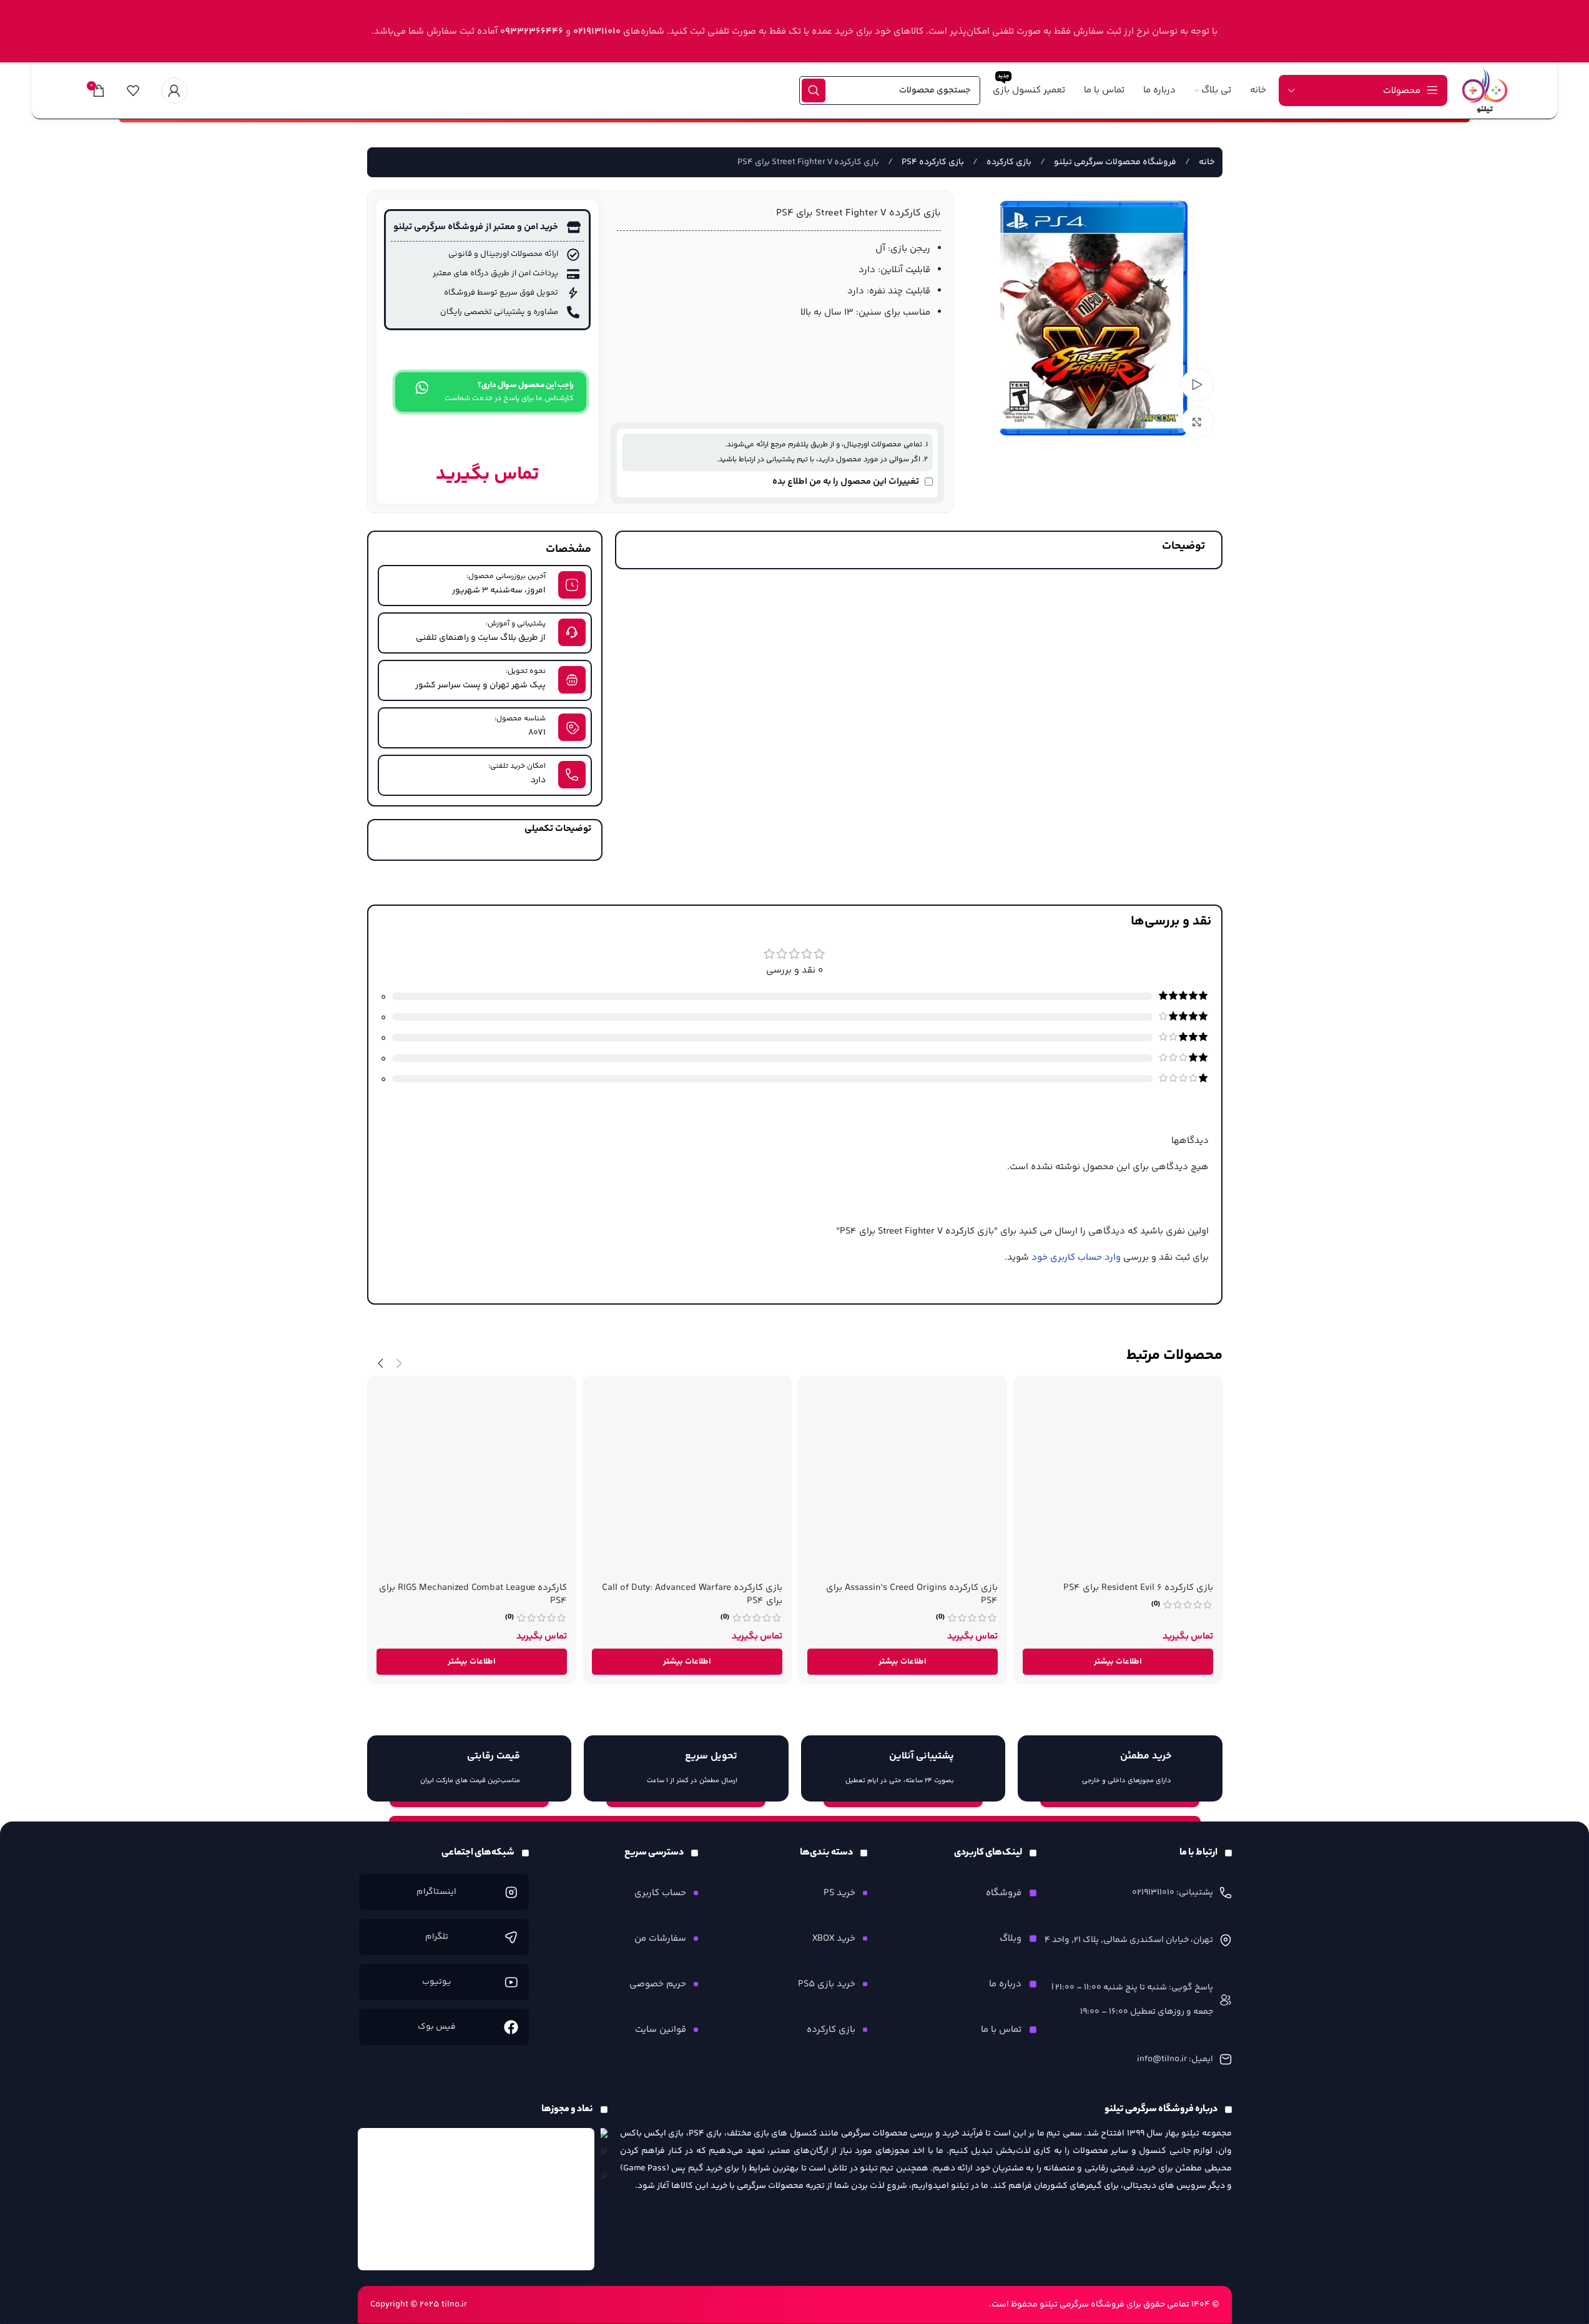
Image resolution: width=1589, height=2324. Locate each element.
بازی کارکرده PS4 (932, 162)
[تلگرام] (511, 1937)
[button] (400, 1364)
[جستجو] (814, 91)
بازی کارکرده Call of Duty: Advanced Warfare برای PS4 (477, 1594)
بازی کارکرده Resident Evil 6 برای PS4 (923, 1588)
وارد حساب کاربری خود (1076, 1258)
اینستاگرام (436, 1892)
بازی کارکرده (1008, 162)
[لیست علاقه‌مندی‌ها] (133, 91)
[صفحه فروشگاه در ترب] (604, 2157)
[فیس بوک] (511, 2027)
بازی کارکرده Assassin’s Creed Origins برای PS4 (696, 1594)
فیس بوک (437, 2027)
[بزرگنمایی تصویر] (1197, 422)
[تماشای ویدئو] (1197, 385)
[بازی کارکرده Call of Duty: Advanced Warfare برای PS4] (472, 1480)
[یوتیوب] (511, 1982)
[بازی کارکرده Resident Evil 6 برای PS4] (903, 1480)
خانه (1206, 162)
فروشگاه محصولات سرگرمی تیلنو (1114, 162)
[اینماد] (476, 2199)
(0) (1156, 1604)
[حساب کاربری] (174, 91)
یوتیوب (437, 1982)
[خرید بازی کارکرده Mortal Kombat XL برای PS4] (1118, 1480)
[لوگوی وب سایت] (1485, 90)
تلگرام (437, 1937)
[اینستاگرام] (511, 1892)
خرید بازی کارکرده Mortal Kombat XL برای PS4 (1121, 1588)
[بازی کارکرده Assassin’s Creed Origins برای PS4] (687, 1480)
